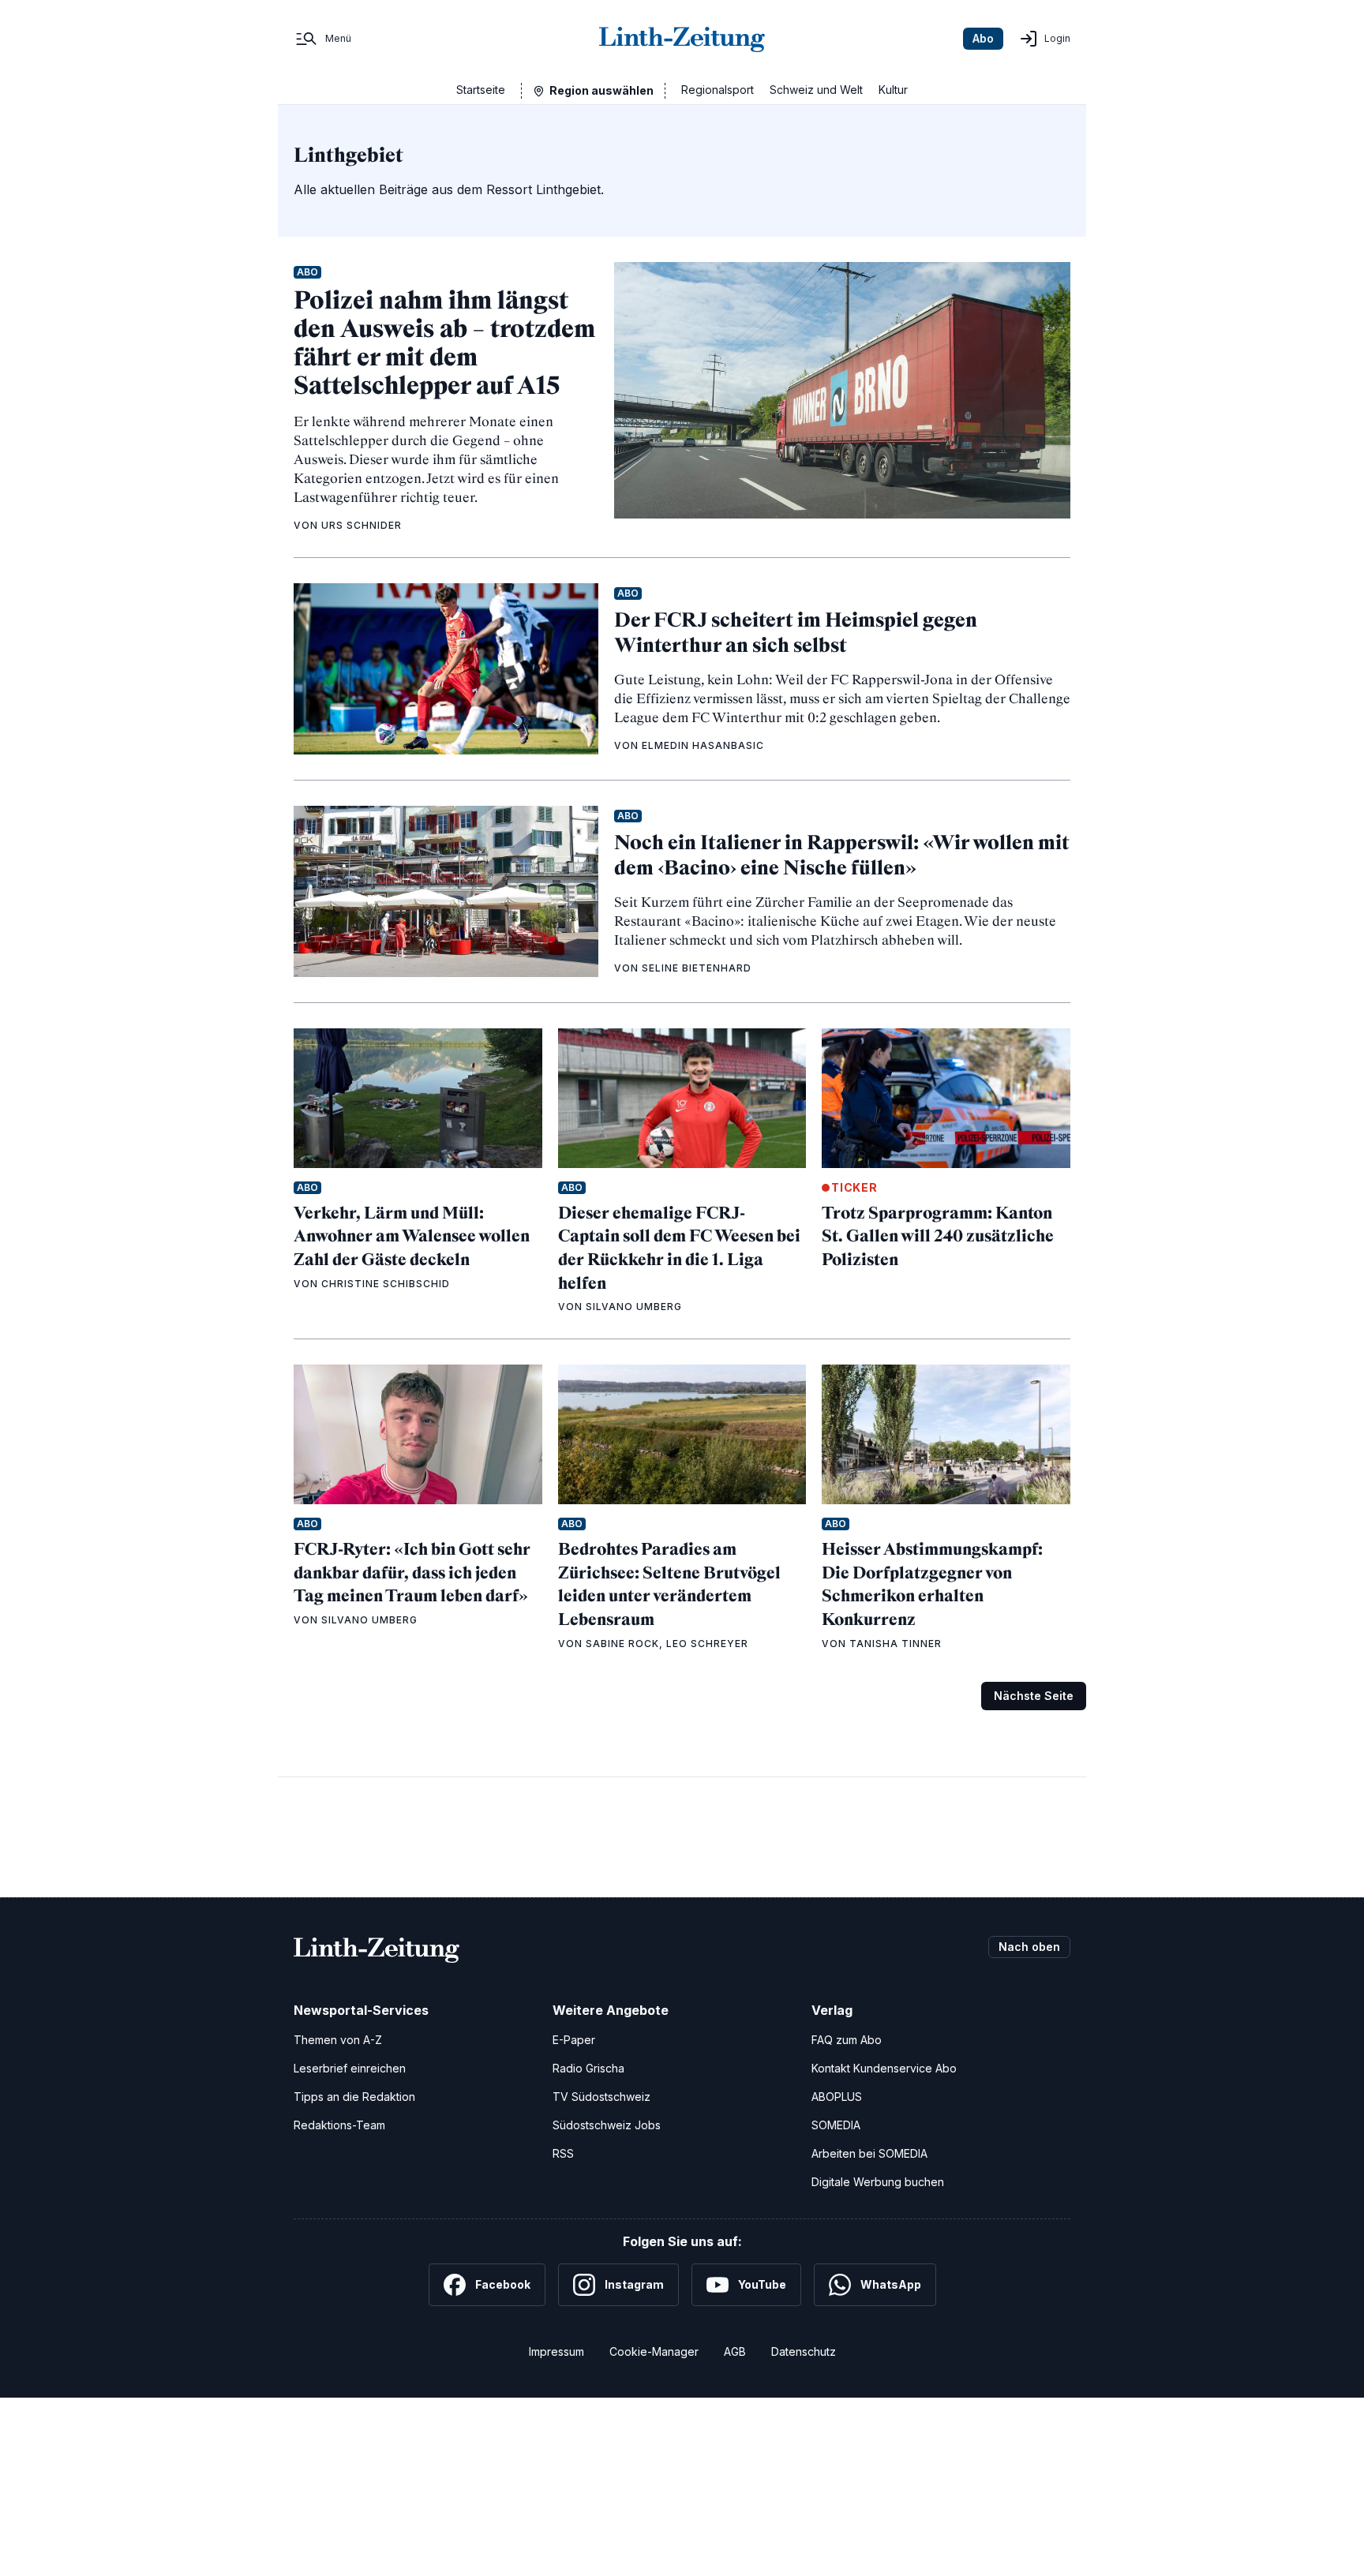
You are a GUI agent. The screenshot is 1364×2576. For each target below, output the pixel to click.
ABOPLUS (837, 2097)
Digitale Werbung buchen (878, 2182)
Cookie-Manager (654, 2351)
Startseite (481, 90)
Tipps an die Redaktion (354, 2097)
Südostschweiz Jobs (607, 2125)
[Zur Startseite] (682, 39)
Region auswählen (601, 90)
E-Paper (574, 2040)
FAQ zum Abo (847, 2040)
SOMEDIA (836, 2125)
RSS (563, 2153)
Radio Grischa (588, 2068)
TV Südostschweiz (601, 2097)
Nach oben (1029, 1947)
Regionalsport (718, 90)
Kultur (893, 90)
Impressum (556, 2351)
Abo (983, 38)
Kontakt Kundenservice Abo (884, 2068)
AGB (735, 2351)
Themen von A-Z (338, 2040)
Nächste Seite (1034, 1696)
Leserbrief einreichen (350, 2068)
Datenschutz (804, 2351)
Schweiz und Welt (816, 90)
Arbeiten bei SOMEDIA (869, 2153)
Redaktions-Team (339, 2125)
